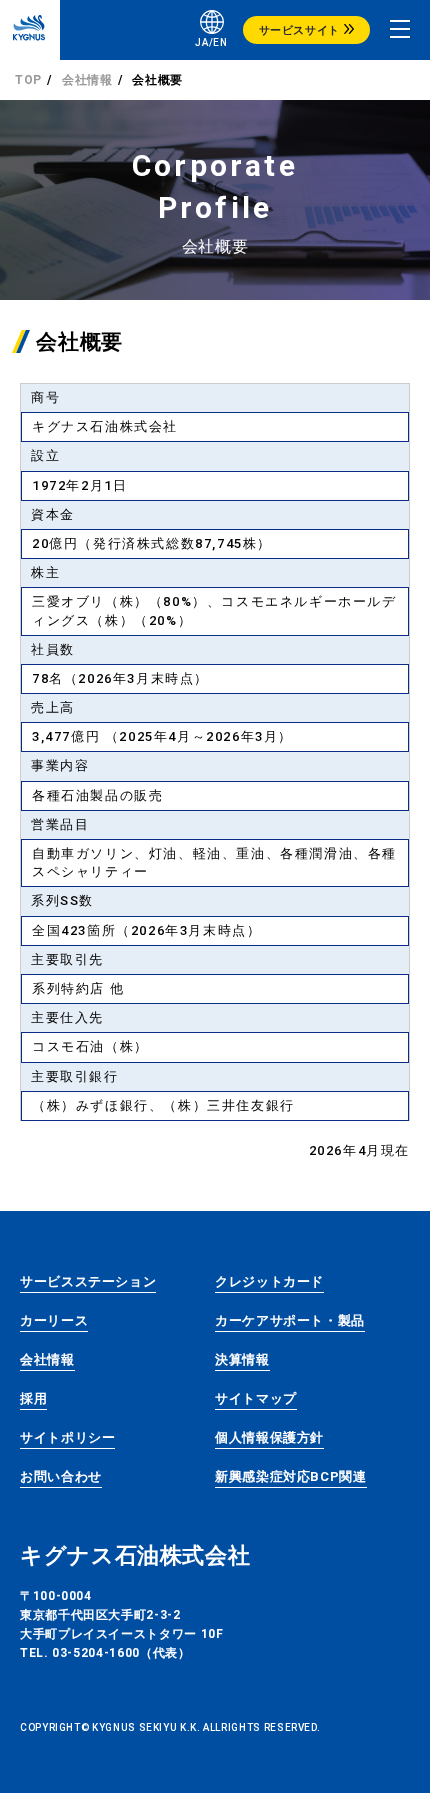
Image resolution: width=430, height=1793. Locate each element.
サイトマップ (256, 1398)
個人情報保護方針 (269, 1437)
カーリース (54, 1320)
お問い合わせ (61, 1476)
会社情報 (87, 80)
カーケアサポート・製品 (290, 1320)
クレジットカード (269, 1281)
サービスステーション (88, 1281)
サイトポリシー (67, 1437)
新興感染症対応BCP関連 (291, 1476)
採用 (33, 1398)
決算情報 (242, 1359)
